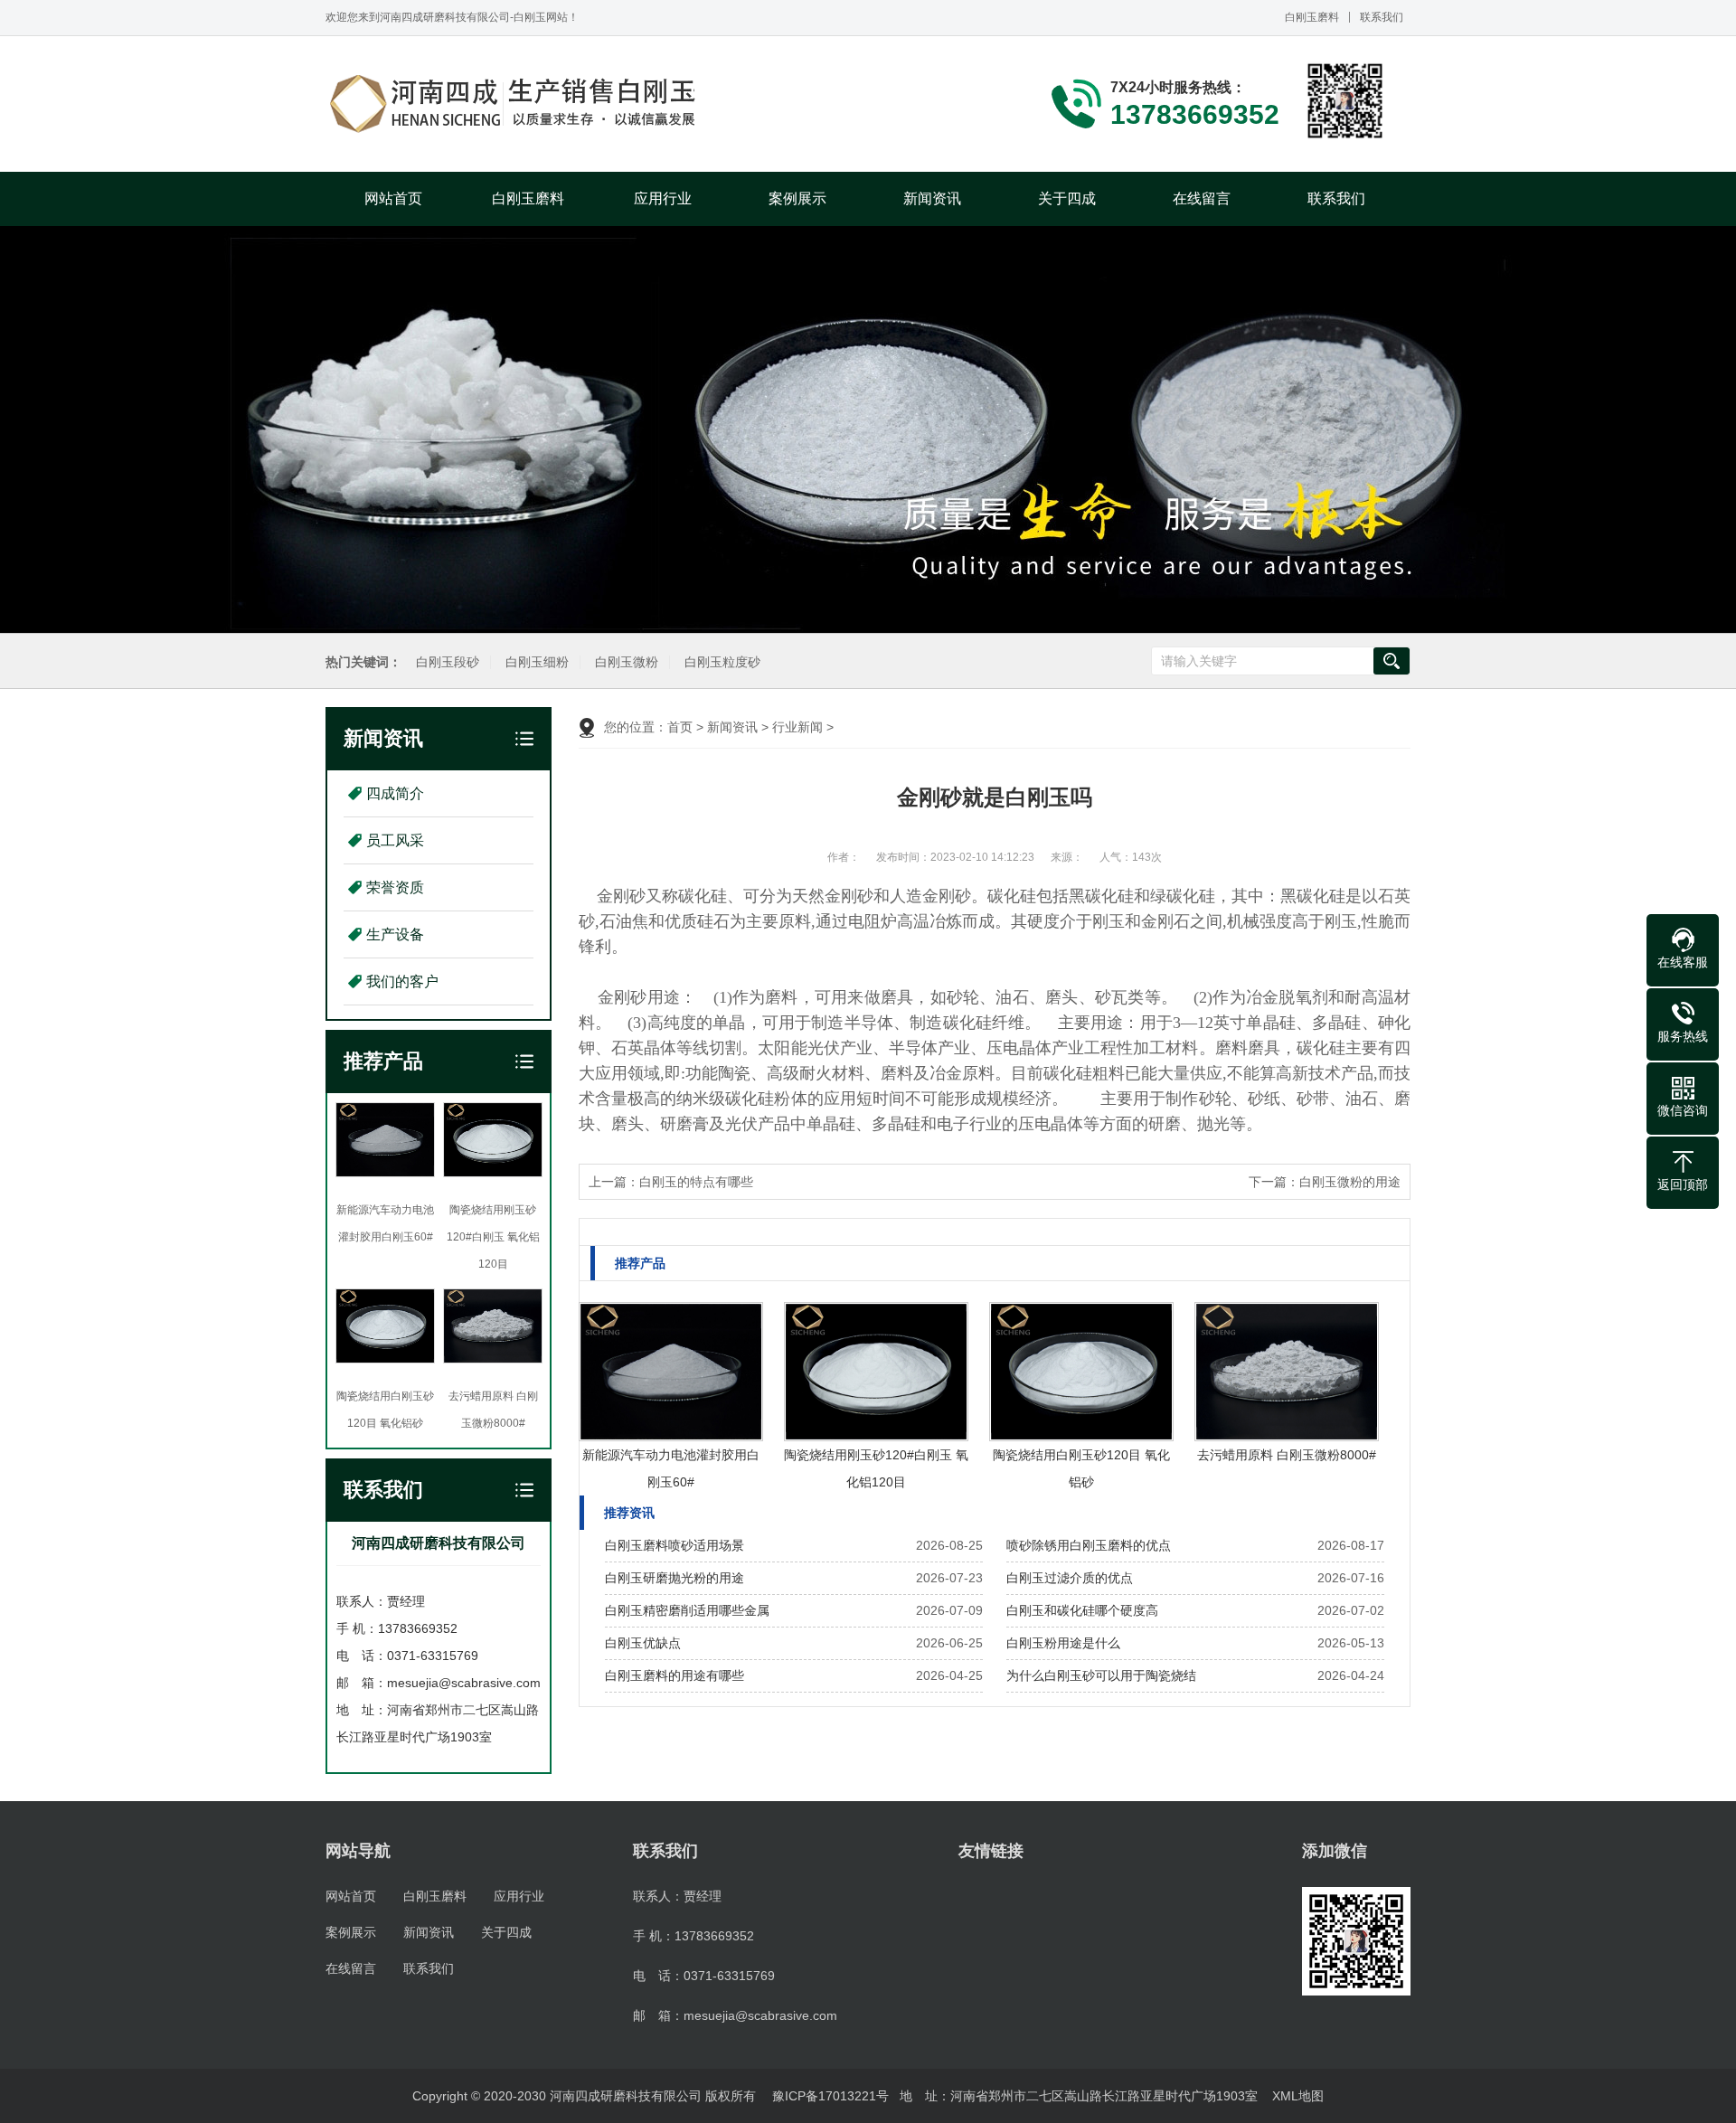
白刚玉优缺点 (643, 1643)
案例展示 (797, 198)
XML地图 (1298, 2096)
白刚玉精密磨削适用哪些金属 (687, 1610)
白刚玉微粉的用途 (1350, 1182)
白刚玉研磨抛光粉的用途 (675, 1578)
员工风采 (395, 840)
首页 (680, 727)
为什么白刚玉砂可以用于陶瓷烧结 (1101, 1675)
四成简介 (395, 793)
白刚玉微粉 (627, 662)
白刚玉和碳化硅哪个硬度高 (1082, 1610)
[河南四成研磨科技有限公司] (515, 104)
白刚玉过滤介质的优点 (1070, 1578)
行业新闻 (797, 727)
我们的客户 (402, 981)
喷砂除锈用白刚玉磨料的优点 (1089, 1545)
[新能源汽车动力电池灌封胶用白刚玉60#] (671, 1372)
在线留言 (1202, 198)
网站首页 (393, 198)
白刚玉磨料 (1312, 17)
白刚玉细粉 (537, 662)
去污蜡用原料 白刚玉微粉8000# (1287, 1455)
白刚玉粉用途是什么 (1063, 1643)
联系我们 (1382, 17)
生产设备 (395, 934)
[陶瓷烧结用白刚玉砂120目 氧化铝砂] (1081, 1372)
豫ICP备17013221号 (830, 2096)
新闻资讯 (932, 198)
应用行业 (663, 198)
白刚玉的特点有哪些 (696, 1182)
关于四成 (1067, 198)
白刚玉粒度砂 (722, 662)
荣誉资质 (395, 887)
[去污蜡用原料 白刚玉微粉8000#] (1287, 1372)
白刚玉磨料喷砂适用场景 (675, 1545)
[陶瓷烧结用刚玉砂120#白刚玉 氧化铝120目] (876, 1372)
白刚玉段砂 (448, 662)
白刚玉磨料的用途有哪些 (675, 1675)
